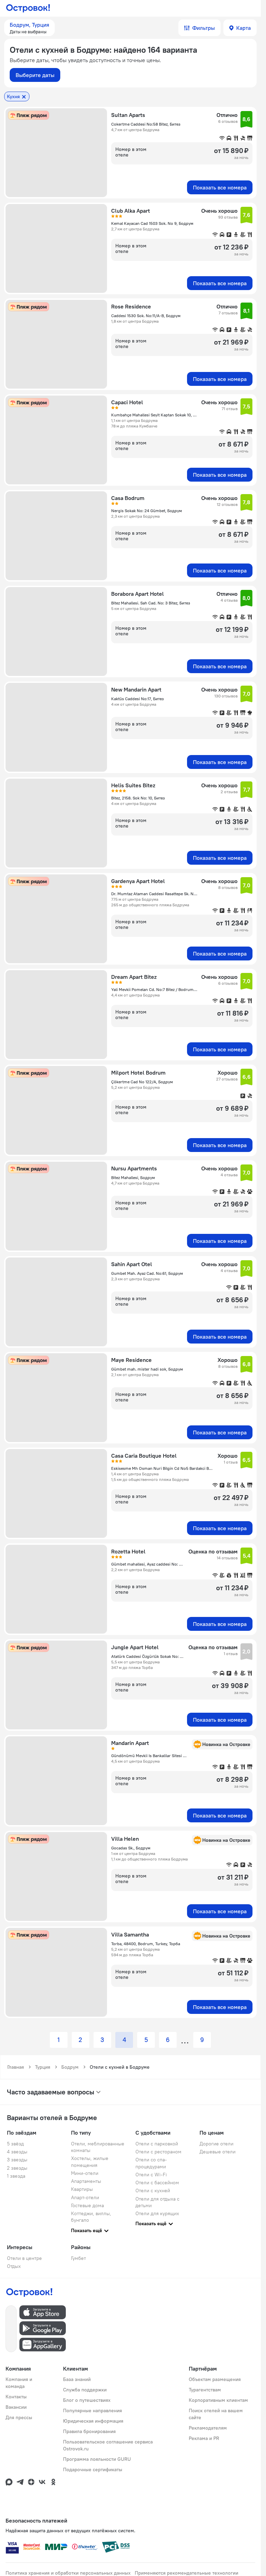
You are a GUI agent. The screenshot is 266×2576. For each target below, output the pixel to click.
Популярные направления (92, 2410)
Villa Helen (125, 1839)
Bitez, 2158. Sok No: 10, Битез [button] (138, 798)
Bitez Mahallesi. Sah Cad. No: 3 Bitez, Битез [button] (151, 603)
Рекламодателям (208, 2428)
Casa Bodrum (128, 498)
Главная (16, 2067)
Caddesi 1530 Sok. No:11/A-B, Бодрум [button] (146, 316)
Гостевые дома (87, 2205)
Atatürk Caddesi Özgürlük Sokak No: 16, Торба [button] (148, 1656)
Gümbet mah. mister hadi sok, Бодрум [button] (147, 1369)
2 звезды (17, 2168)
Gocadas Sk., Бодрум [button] (131, 1848)
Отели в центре (24, 2258)
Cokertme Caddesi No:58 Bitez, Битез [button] (146, 124)
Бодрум (70, 2067)
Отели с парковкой (157, 2144)
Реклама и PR (204, 2438)
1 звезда (16, 2176)
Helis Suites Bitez (133, 785)
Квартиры (82, 2189)
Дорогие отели (216, 2144)
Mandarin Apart (130, 1743)
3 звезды (17, 2160)
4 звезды (17, 2152)
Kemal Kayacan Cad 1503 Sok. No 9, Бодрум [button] (152, 223)
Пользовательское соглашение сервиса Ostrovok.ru (108, 2445)
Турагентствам (205, 2390)
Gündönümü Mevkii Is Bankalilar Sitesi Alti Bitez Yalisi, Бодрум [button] (149, 1756)
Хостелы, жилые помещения (90, 2162)
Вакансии (16, 2407)
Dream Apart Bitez (134, 977)
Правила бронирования (89, 2431)
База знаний (77, 2379)
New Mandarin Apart (136, 689)
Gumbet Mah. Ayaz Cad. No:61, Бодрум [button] (147, 1273)
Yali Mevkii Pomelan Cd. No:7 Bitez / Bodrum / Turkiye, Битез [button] (154, 989)
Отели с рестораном (158, 2152)
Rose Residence (131, 306)
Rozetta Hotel (128, 1551)
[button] (29, 28)
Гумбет (78, 2258)
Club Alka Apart (131, 211)
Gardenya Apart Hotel (138, 881)
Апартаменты (86, 2181)
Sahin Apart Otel (132, 1264)
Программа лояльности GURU (97, 2459)
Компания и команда (19, 2383)
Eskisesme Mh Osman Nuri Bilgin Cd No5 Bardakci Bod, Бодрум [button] (162, 1468)
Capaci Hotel (127, 402)
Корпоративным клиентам (218, 2400)
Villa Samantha (130, 1934)
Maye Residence (131, 1360)
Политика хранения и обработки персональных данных (68, 2573)
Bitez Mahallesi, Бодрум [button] (133, 1177)
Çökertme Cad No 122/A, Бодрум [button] (142, 1082)
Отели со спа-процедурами (151, 2163)
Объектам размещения (215, 2379)
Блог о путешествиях (87, 2400)
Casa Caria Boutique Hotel (144, 1456)
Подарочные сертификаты (93, 2469)
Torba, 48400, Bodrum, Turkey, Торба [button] (146, 1944)
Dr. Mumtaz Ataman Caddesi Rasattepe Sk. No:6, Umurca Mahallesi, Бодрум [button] (154, 894)
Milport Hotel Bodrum (138, 1073)
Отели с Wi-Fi (151, 2175)
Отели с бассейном (157, 2183)
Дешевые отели (218, 2152)
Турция (43, 2067)
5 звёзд (15, 2144)
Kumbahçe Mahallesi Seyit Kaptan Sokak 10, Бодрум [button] (154, 415)
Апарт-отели (85, 2197)
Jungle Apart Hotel (135, 1647)
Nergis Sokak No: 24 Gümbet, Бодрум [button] (147, 511)
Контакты (16, 2397)
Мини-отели (85, 2173)
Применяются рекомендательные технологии (187, 2573)
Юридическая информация (93, 2421)
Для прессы (19, 2417)
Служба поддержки (85, 2390)
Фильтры (203, 28)
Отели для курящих (157, 2213)
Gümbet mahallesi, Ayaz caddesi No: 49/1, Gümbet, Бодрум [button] (148, 1564)
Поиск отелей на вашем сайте (216, 2414)
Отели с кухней (153, 2191)
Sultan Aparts (128, 115)
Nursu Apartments (134, 1168)
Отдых (14, 2266)
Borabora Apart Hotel (138, 594)
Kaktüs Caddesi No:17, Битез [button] (138, 699)
